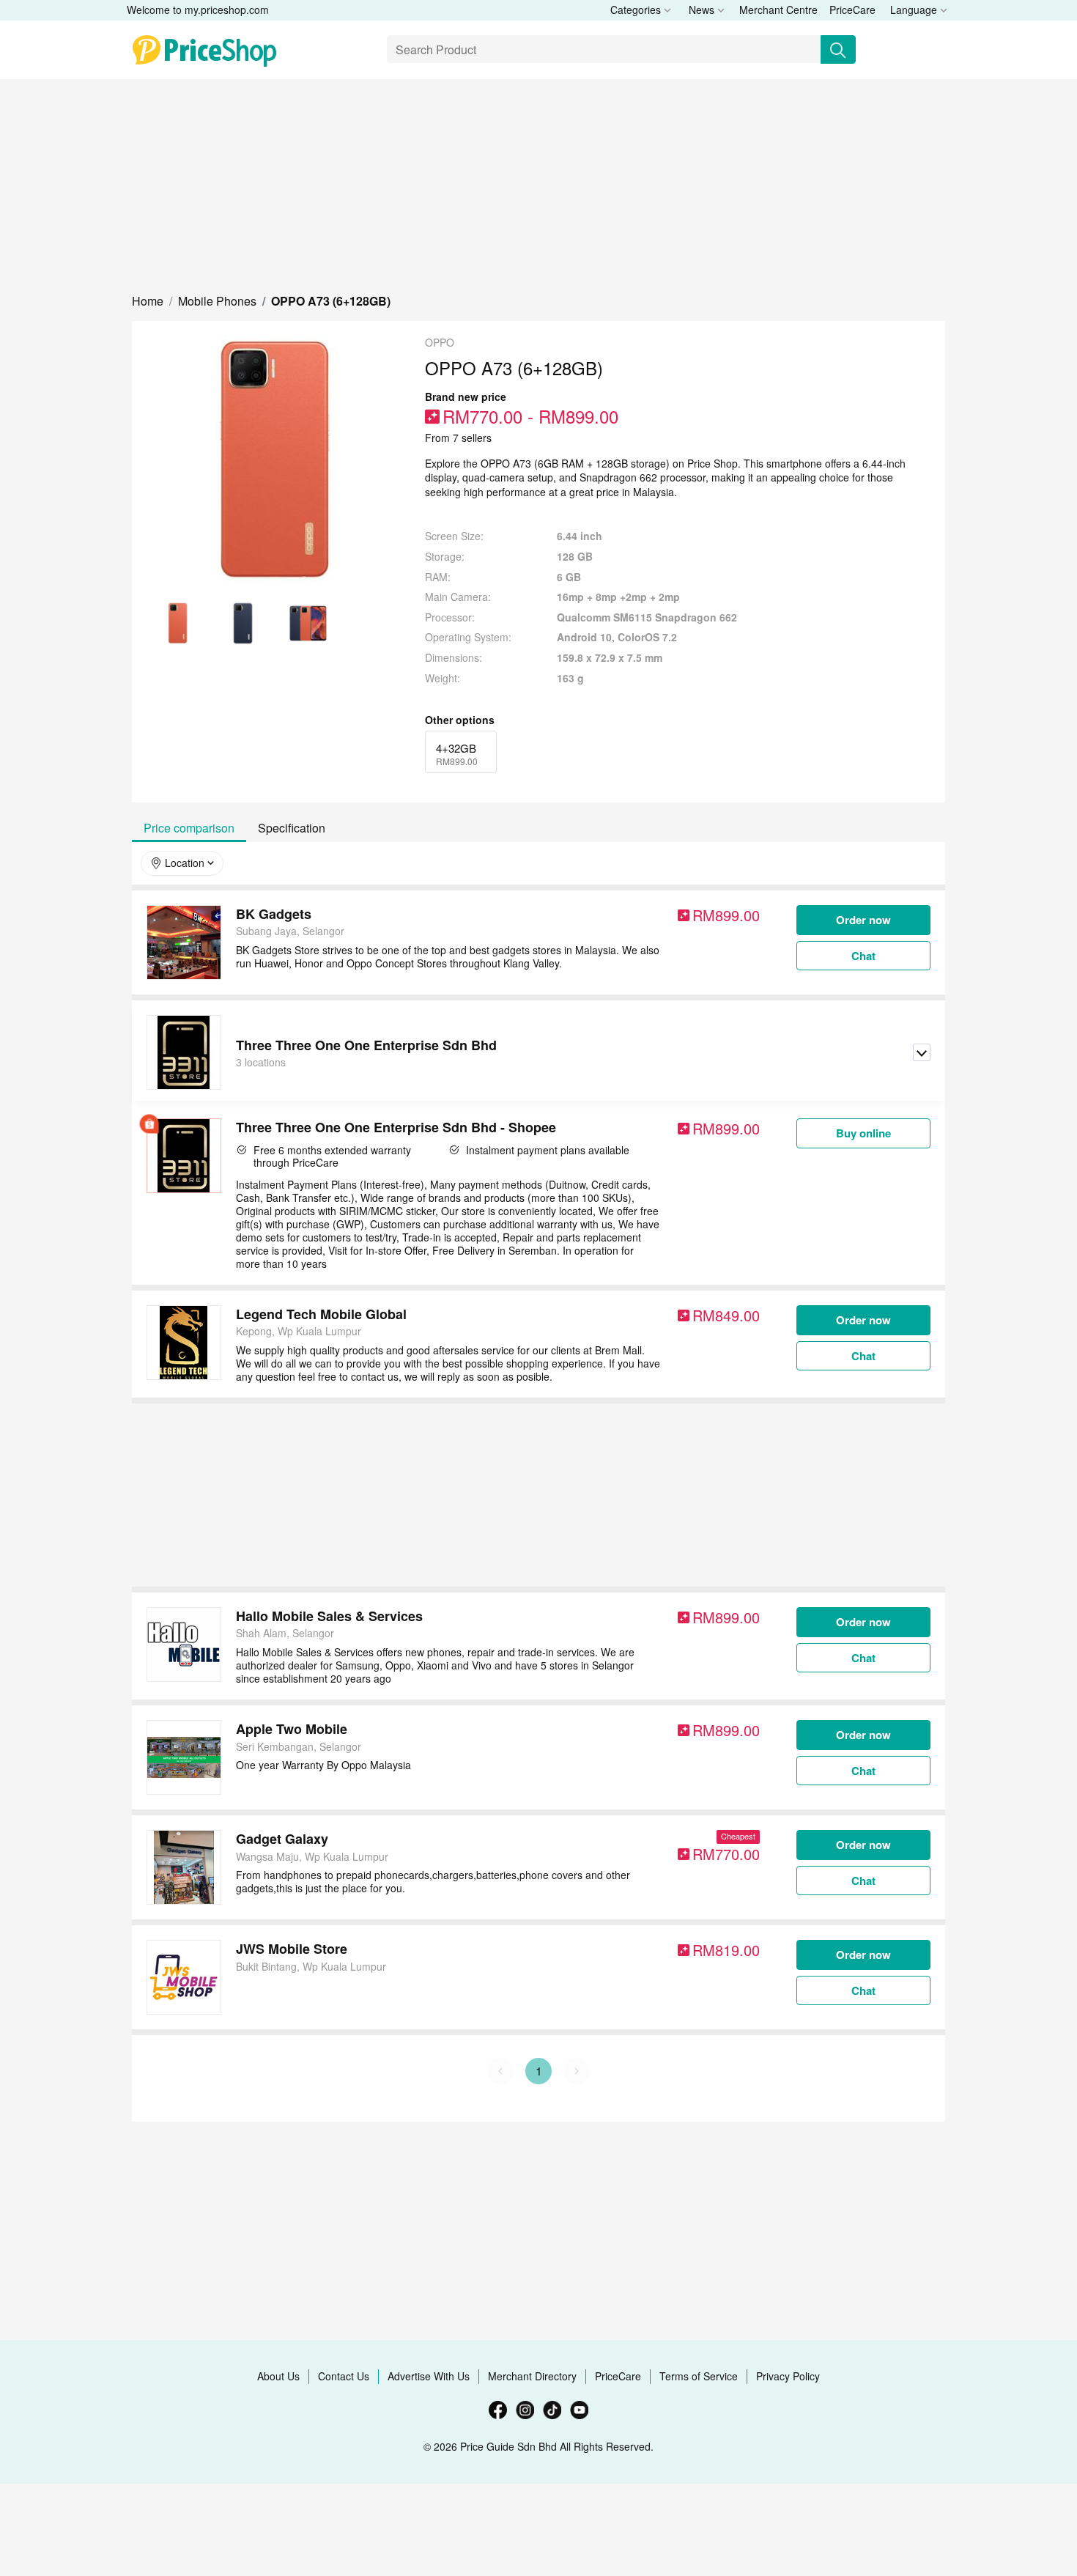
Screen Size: (454, 536)
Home (148, 301)
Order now (863, 920)
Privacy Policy (788, 2376)
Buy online (863, 1133)
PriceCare (852, 10)
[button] (148, 301)
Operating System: (468, 637)
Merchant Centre (778, 10)
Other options (460, 720)
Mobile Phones (217, 301)
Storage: (445, 557)
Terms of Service (699, 2376)
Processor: (450, 617)
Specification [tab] (292, 828)
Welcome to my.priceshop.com (198, 10)
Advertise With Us (429, 2376)
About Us (278, 2376)
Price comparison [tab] (189, 828)
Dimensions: (454, 658)
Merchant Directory (532, 2376)
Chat (863, 956)
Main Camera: (458, 597)
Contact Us (344, 2376)
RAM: (438, 577)
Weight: (443, 678)
